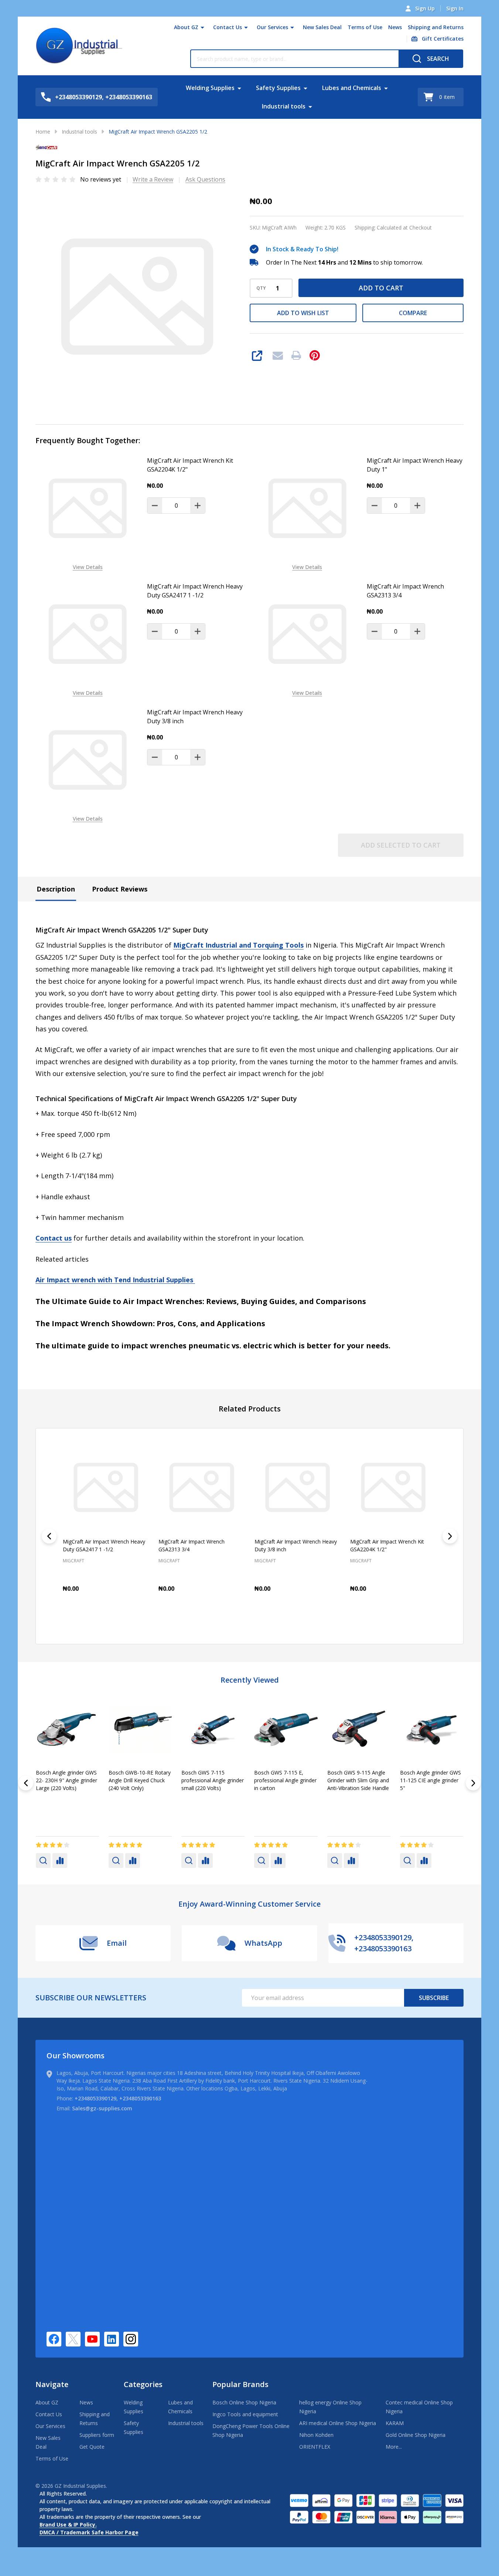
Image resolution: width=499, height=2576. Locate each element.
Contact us (54, 1238)
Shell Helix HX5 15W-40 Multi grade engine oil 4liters (209, 1780)
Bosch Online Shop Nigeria (244, 2402)
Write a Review (153, 179)
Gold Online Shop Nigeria (416, 2435)
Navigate (52, 2384)
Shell (187, 1799)
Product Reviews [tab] (120, 889)
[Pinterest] (315, 355)
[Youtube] (92, 2339)
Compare (413, 313)
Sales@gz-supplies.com (102, 2108)
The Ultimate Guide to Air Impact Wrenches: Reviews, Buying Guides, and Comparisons (201, 1301)
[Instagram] (131, 2339)
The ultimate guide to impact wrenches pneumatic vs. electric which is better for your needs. (213, 1346)
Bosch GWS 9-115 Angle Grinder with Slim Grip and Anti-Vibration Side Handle (67, 1780)
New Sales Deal (322, 27)
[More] (202, 27)
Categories (143, 2384)
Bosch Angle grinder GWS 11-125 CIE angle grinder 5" (139, 1780)
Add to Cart (381, 288)
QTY (261, 288)
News (395, 27)
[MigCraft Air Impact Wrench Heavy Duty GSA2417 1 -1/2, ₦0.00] (106, 1487)
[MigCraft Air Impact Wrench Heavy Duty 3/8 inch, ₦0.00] (298, 1487)
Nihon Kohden (316, 2435)
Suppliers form (97, 2435)
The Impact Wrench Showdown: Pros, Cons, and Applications (150, 1323)
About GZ (186, 27)
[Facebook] (54, 2339)
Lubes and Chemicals (352, 88)
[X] (73, 2339)
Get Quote (92, 2447)
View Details (88, 567)
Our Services (272, 27)
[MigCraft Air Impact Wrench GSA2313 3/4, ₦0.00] (201, 1487)
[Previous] (49, 1536)
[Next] (450, 1536)
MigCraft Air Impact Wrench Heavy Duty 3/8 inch (195, 717)
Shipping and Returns (436, 27)
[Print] (296, 355)
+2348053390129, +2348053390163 (118, 2098)
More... (394, 2447)
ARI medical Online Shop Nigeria (338, 2423)
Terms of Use (365, 27)
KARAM (395, 2423)
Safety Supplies (278, 88)
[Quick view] (131, 1621)
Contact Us (228, 27)
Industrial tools (284, 106)
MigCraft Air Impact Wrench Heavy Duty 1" (415, 465)
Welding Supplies (210, 88)
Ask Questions (205, 179)
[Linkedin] (112, 2339)
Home (43, 132)
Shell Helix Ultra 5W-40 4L (431, 1772)
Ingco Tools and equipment (245, 2414)
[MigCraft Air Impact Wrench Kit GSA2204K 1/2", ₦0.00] (393, 1487)
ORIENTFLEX (315, 2447)
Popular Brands (240, 2384)
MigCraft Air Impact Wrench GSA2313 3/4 (405, 591)
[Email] (278, 355)
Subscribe (434, 1998)
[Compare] (60, 1861)
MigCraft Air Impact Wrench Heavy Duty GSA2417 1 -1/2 (195, 591)
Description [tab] (56, 889)
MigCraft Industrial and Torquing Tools (238, 945)
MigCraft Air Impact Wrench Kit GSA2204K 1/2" (190, 465)
